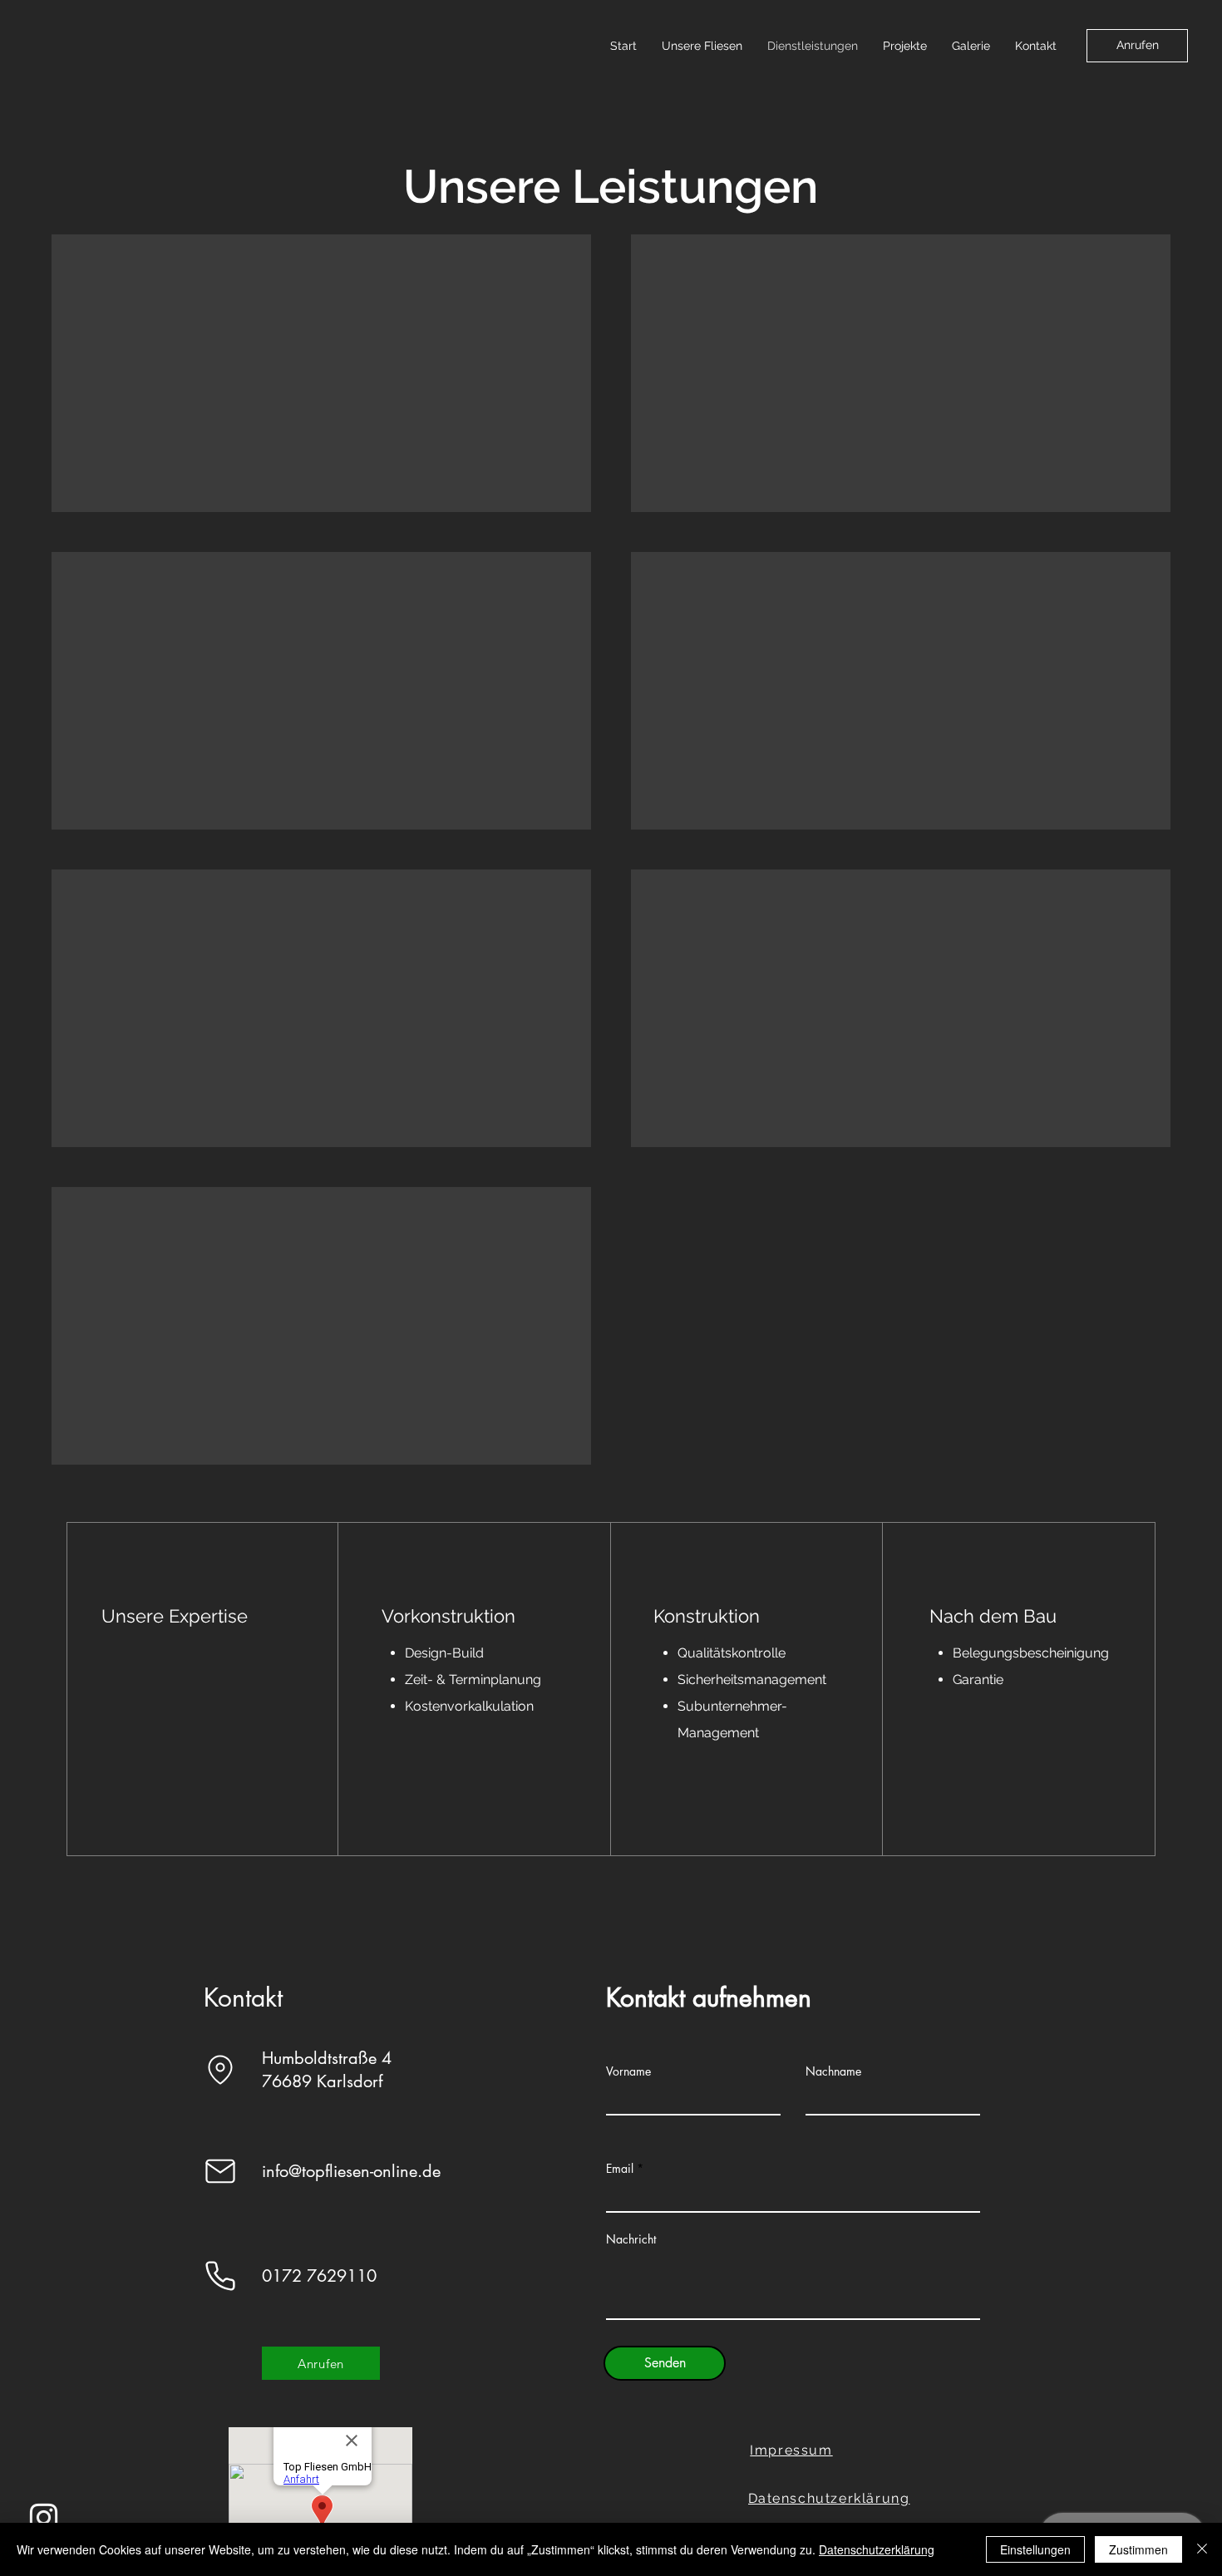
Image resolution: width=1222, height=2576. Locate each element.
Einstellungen (1035, 2549)
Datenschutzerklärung (877, 2549)
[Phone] (220, 2276)
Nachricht (631, 2239)
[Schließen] (1202, 2549)
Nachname (833, 2071)
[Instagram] (44, 2517)
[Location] (220, 2070)
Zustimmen (1138, 2549)
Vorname (628, 2071)
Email (620, 2169)
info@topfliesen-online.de (351, 2171)
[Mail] (220, 2171)
